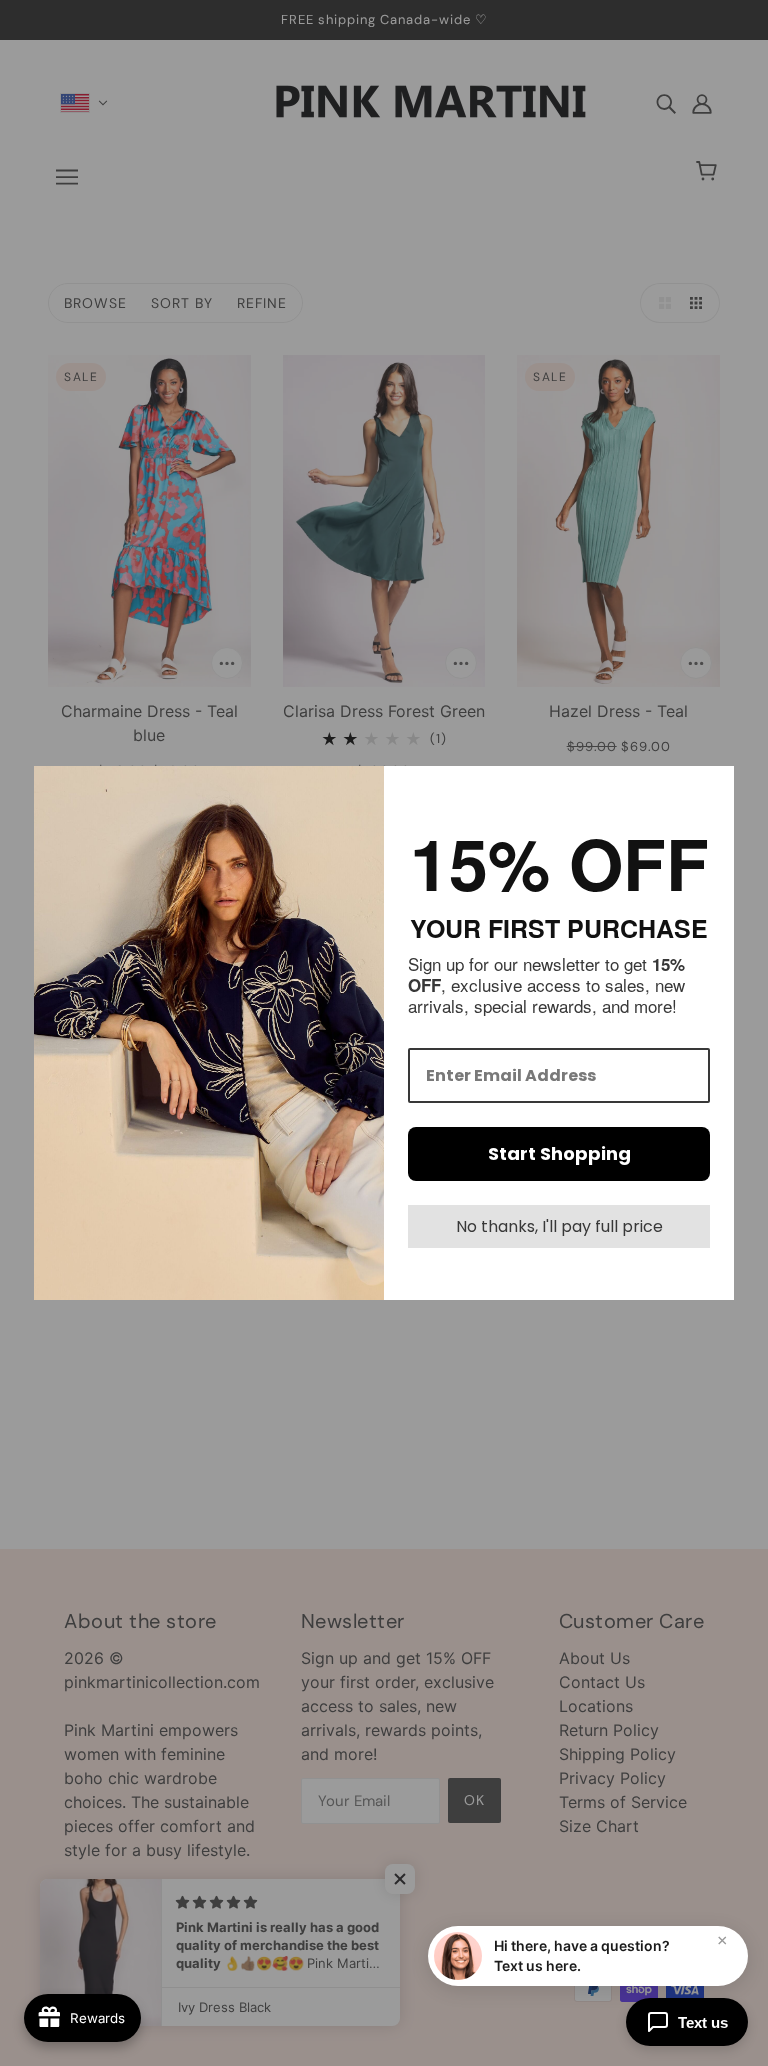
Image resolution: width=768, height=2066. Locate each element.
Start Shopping (559, 1153)
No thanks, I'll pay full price (559, 1226)
